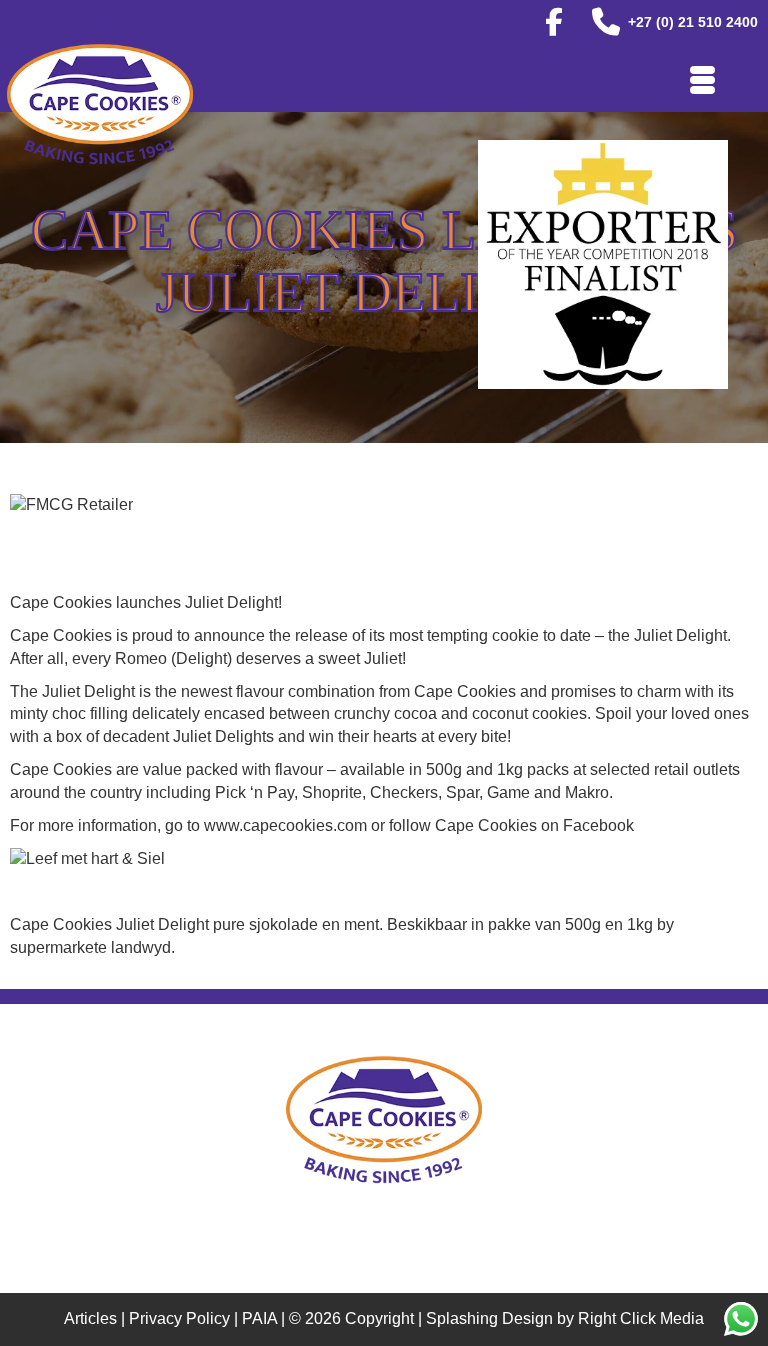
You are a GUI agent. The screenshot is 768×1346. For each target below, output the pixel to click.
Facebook (598, 825)
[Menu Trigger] (702, 77)
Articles (90, 1318)
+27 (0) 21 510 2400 (693, 22)
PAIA (259, 1318)
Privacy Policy (179, 1318)
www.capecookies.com (285, 825)
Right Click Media (641, 1318)
